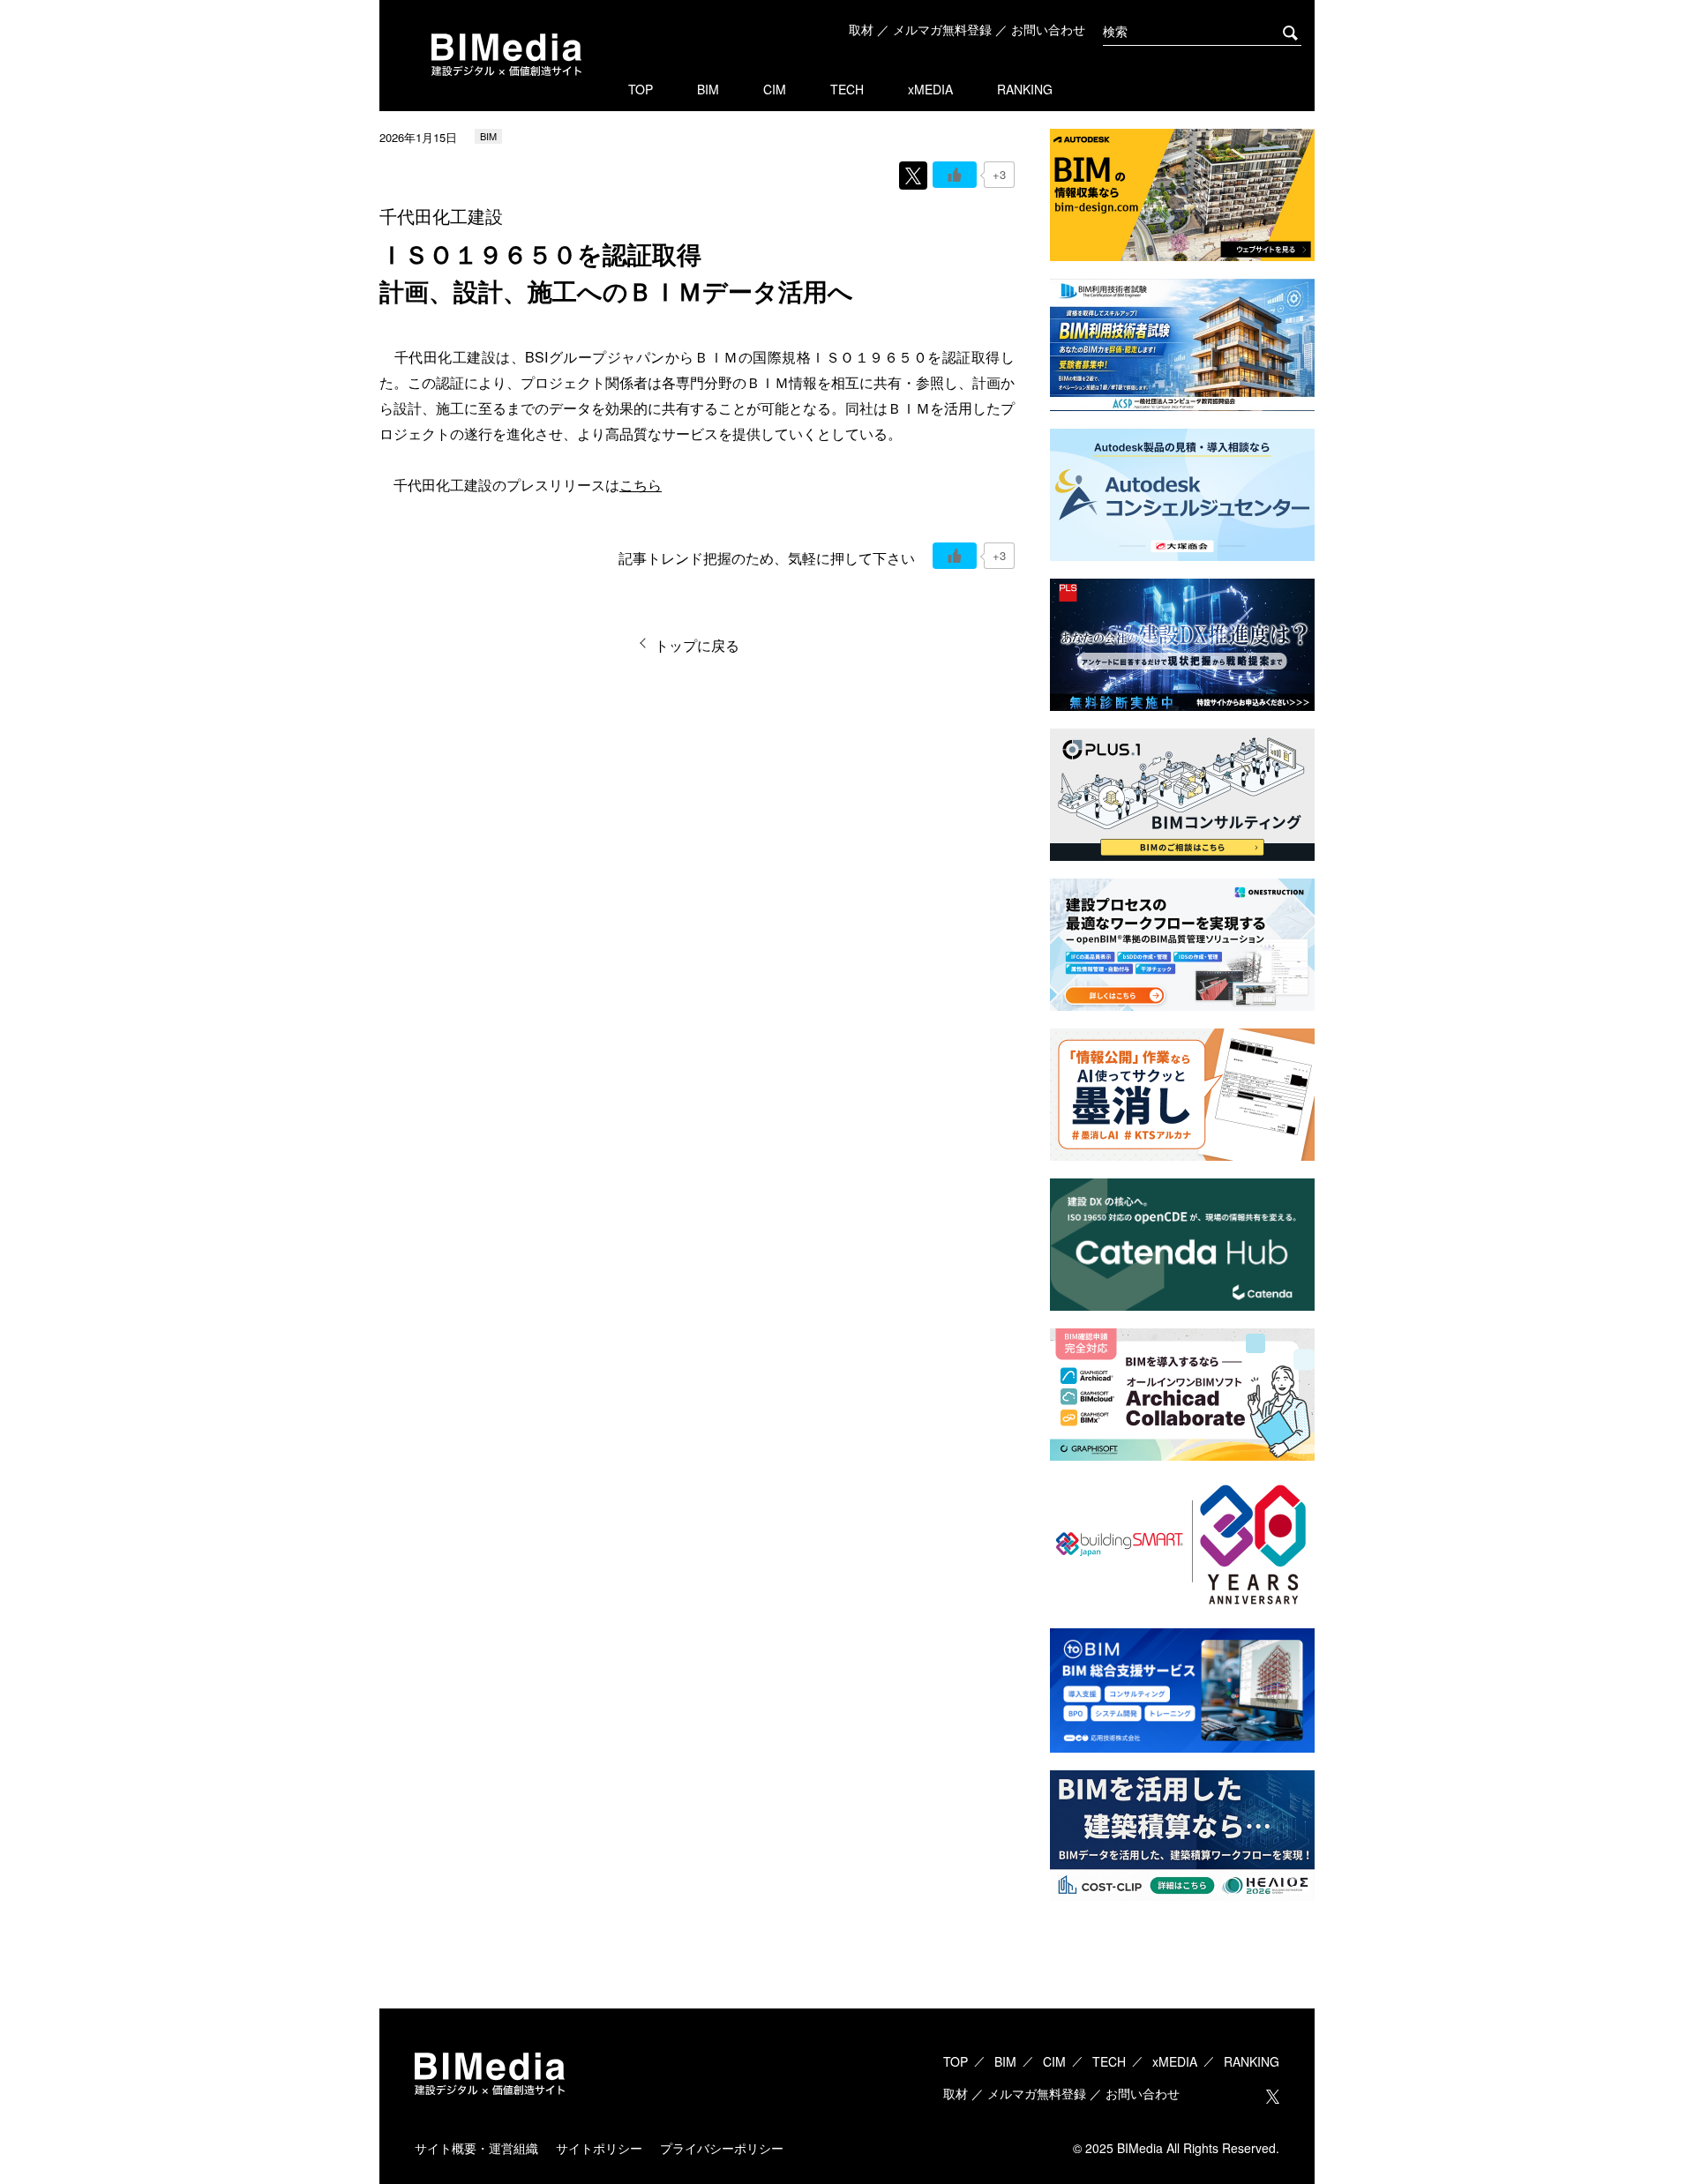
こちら (641, 485)
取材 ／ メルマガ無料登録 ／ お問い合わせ (967, 29)
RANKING (1025, 89)
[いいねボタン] (955, 175)
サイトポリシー (599, 2148)
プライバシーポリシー (722, 2148)
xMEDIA (930, 89)
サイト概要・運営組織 (476, 2148)
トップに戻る (697, 645)
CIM (775, 89)
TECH (847, 89)
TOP (641, 89)
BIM (708, 89)
